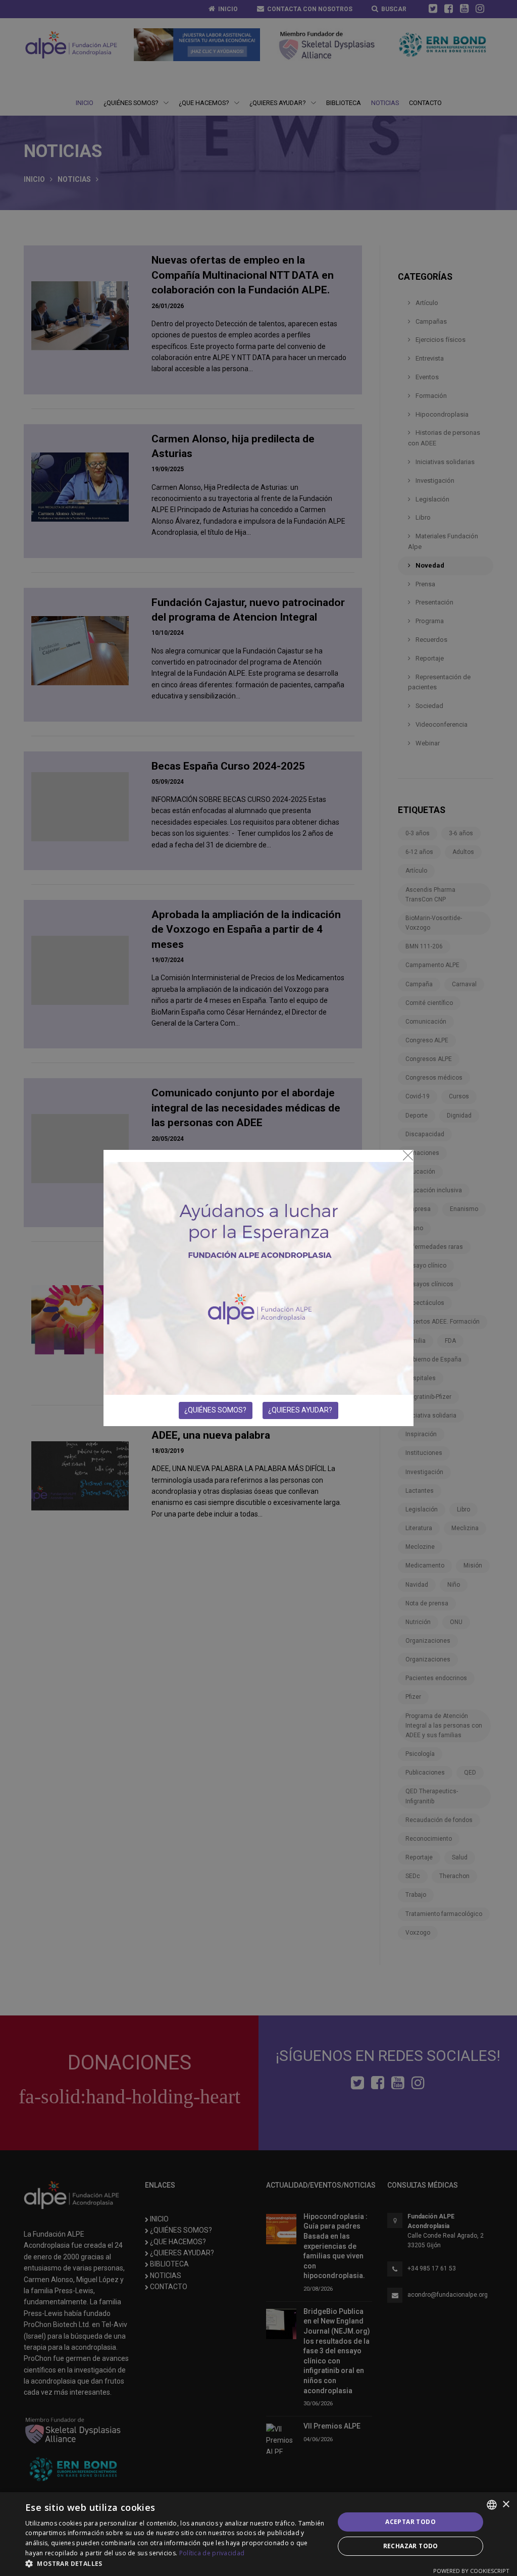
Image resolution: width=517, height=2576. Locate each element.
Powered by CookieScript (471, 2571)
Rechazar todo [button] (411, 2546)
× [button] (506, 2505)
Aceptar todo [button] (410, 2522)
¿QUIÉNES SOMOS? (215, 1410)
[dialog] (258, 2534)
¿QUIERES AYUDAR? (300, 1410)
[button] (175, 2563)
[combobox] (492, 2505)
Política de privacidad (212, 2553)
